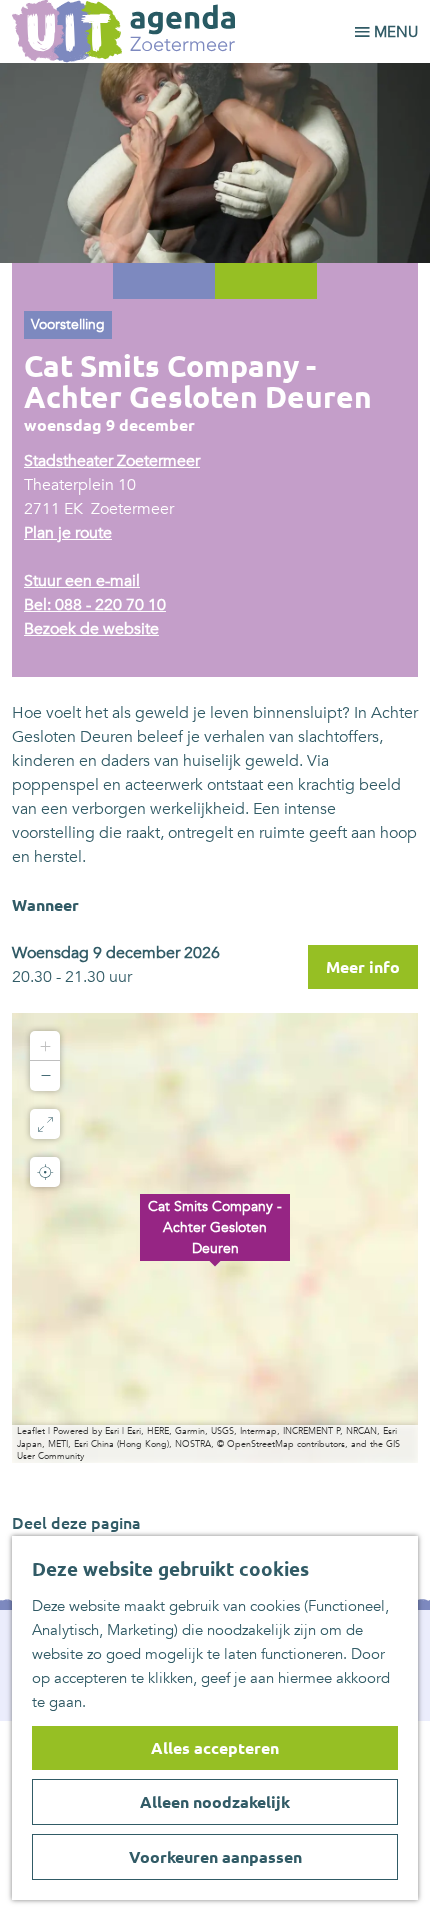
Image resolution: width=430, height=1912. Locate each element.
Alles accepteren (215, 1748)
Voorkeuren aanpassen (215, 1857)
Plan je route (68, 533)
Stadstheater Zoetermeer (112, 461)
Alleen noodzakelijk (215, 1802)
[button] (215, 1238)
